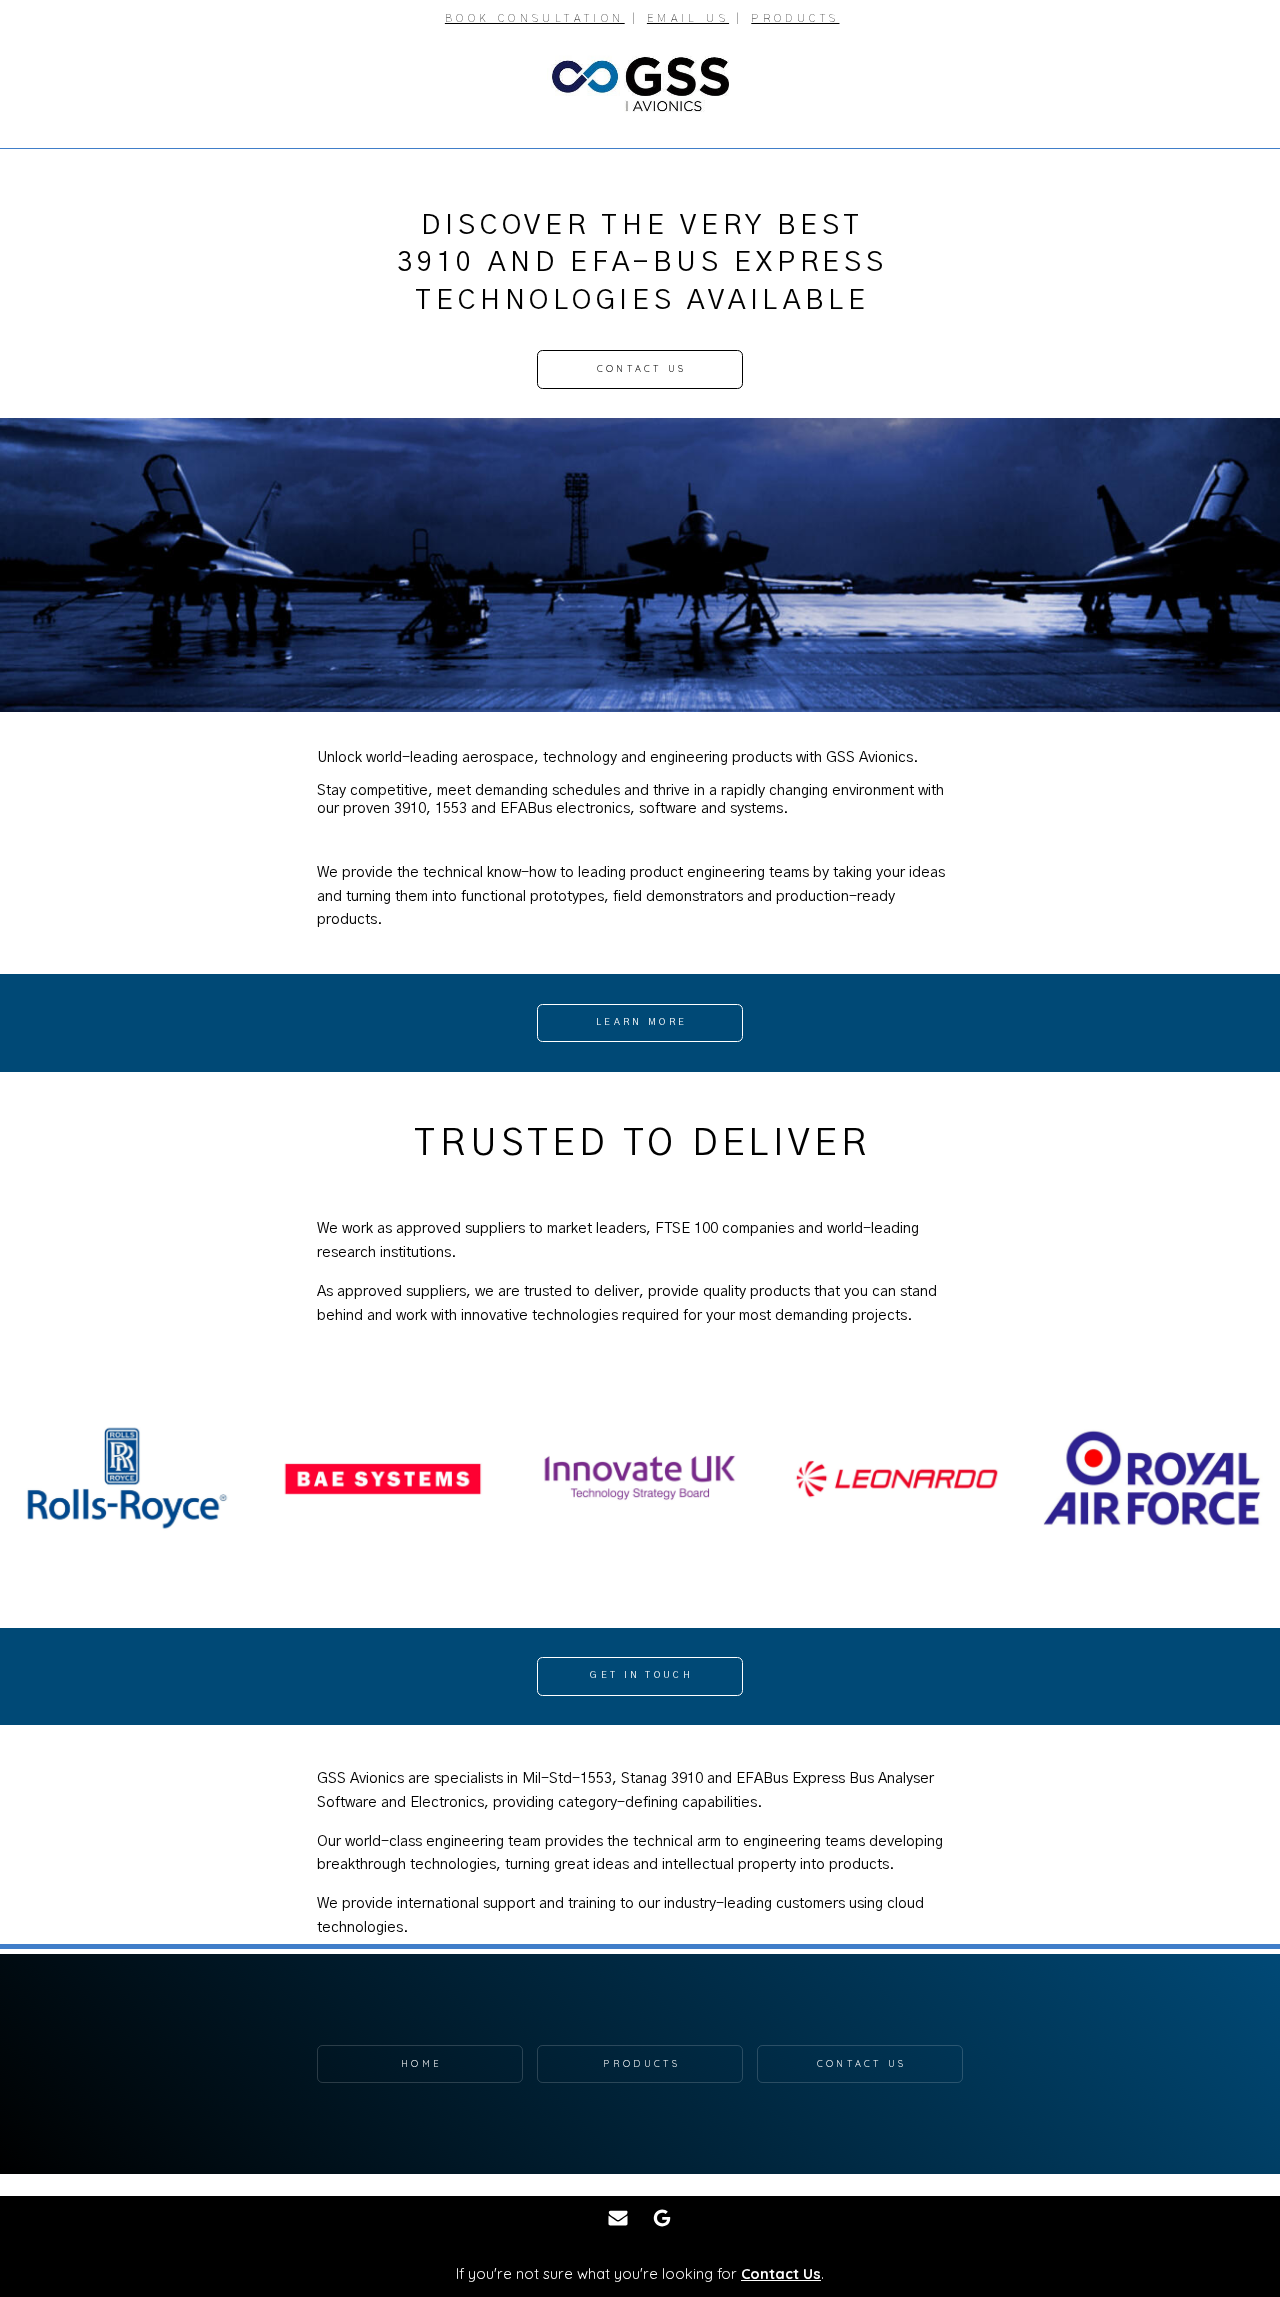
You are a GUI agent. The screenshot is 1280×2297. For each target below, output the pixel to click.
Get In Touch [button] (641, 1675)
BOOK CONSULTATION (535, 18)
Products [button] (641, 2063)
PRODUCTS (795, 18)
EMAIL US (688, 18)
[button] (618, 2218)
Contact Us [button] (642, 368)
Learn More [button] (641, 1022)
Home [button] (421, 2063)
